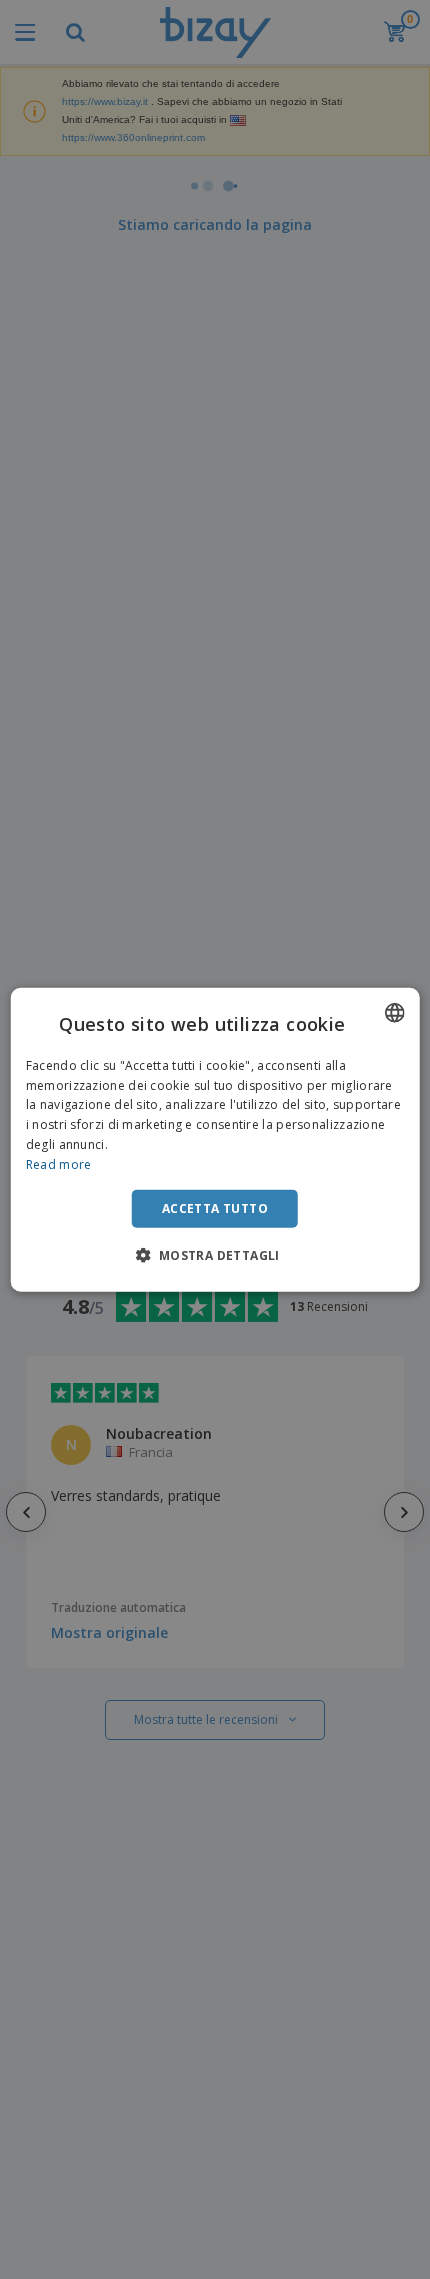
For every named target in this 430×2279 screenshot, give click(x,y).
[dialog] (215, 1139)
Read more (59, 1164)
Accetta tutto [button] (215, 1207)
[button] (214, 1255)
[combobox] (394, 1012)
